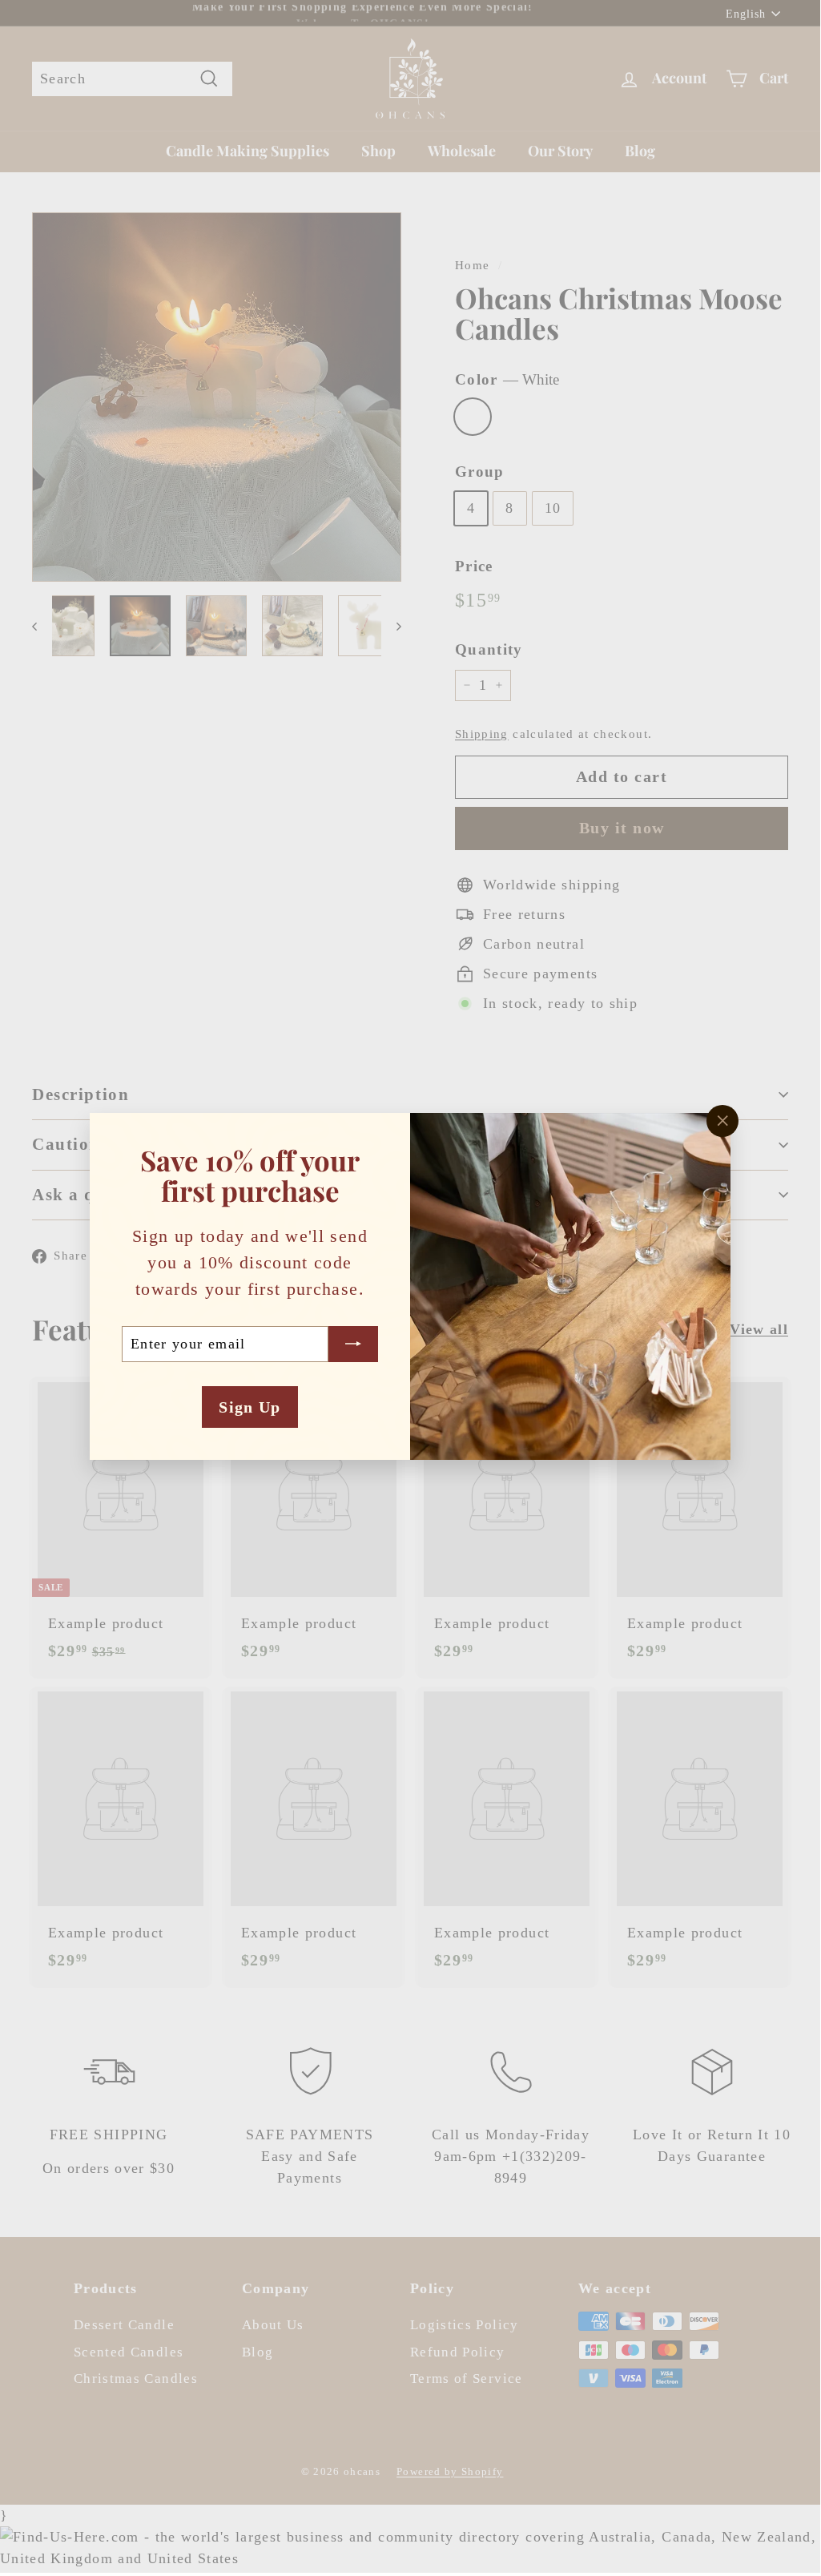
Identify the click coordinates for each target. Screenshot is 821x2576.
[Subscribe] (353, 1344)
